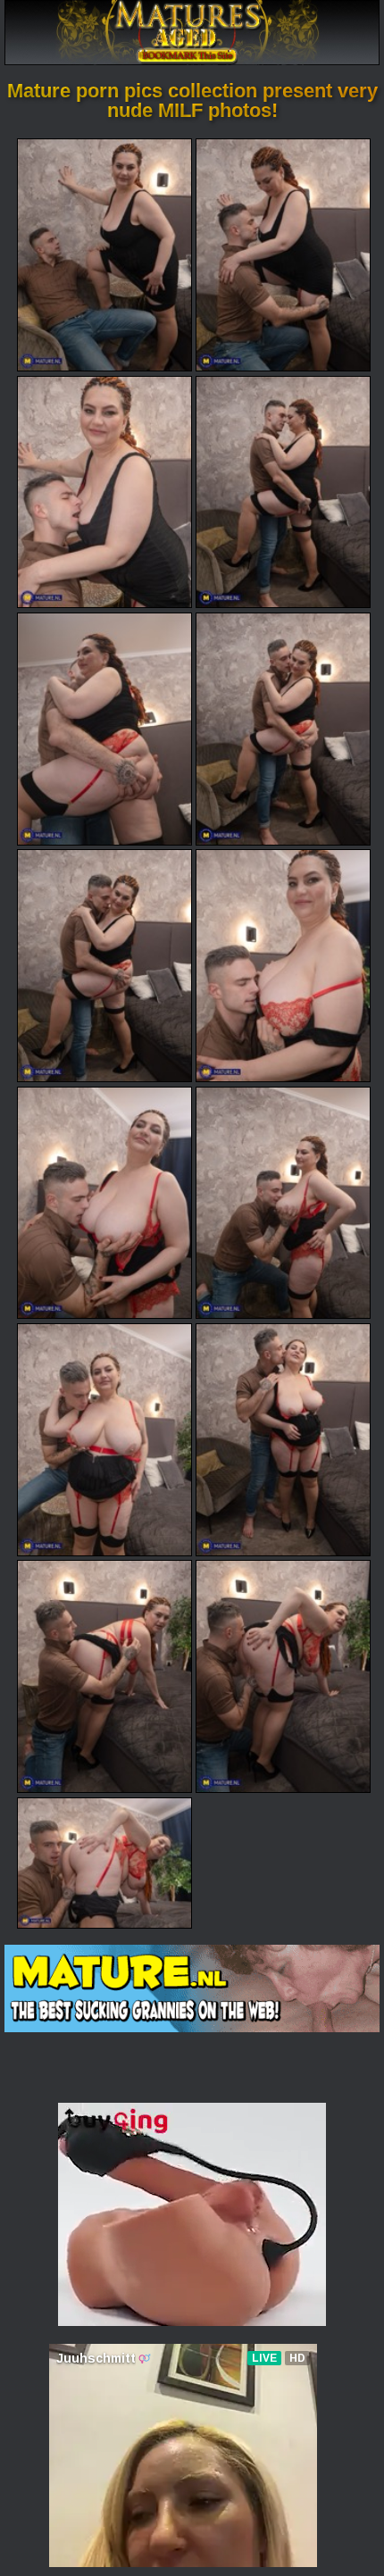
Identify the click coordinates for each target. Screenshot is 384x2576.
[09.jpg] (104, 1203)
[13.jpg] (104, 1676)
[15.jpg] (104, 1863)
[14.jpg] (283, 1676)
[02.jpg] (283, 255)
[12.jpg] (283, 1440)
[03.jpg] (104, 492)
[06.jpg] (283, 729)
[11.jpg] (104, 1440)
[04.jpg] (283, 492)
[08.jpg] (283, 966)
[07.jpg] (104, 966)
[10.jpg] (283, 1203)
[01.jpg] (104, 255)
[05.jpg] (104, 729)
